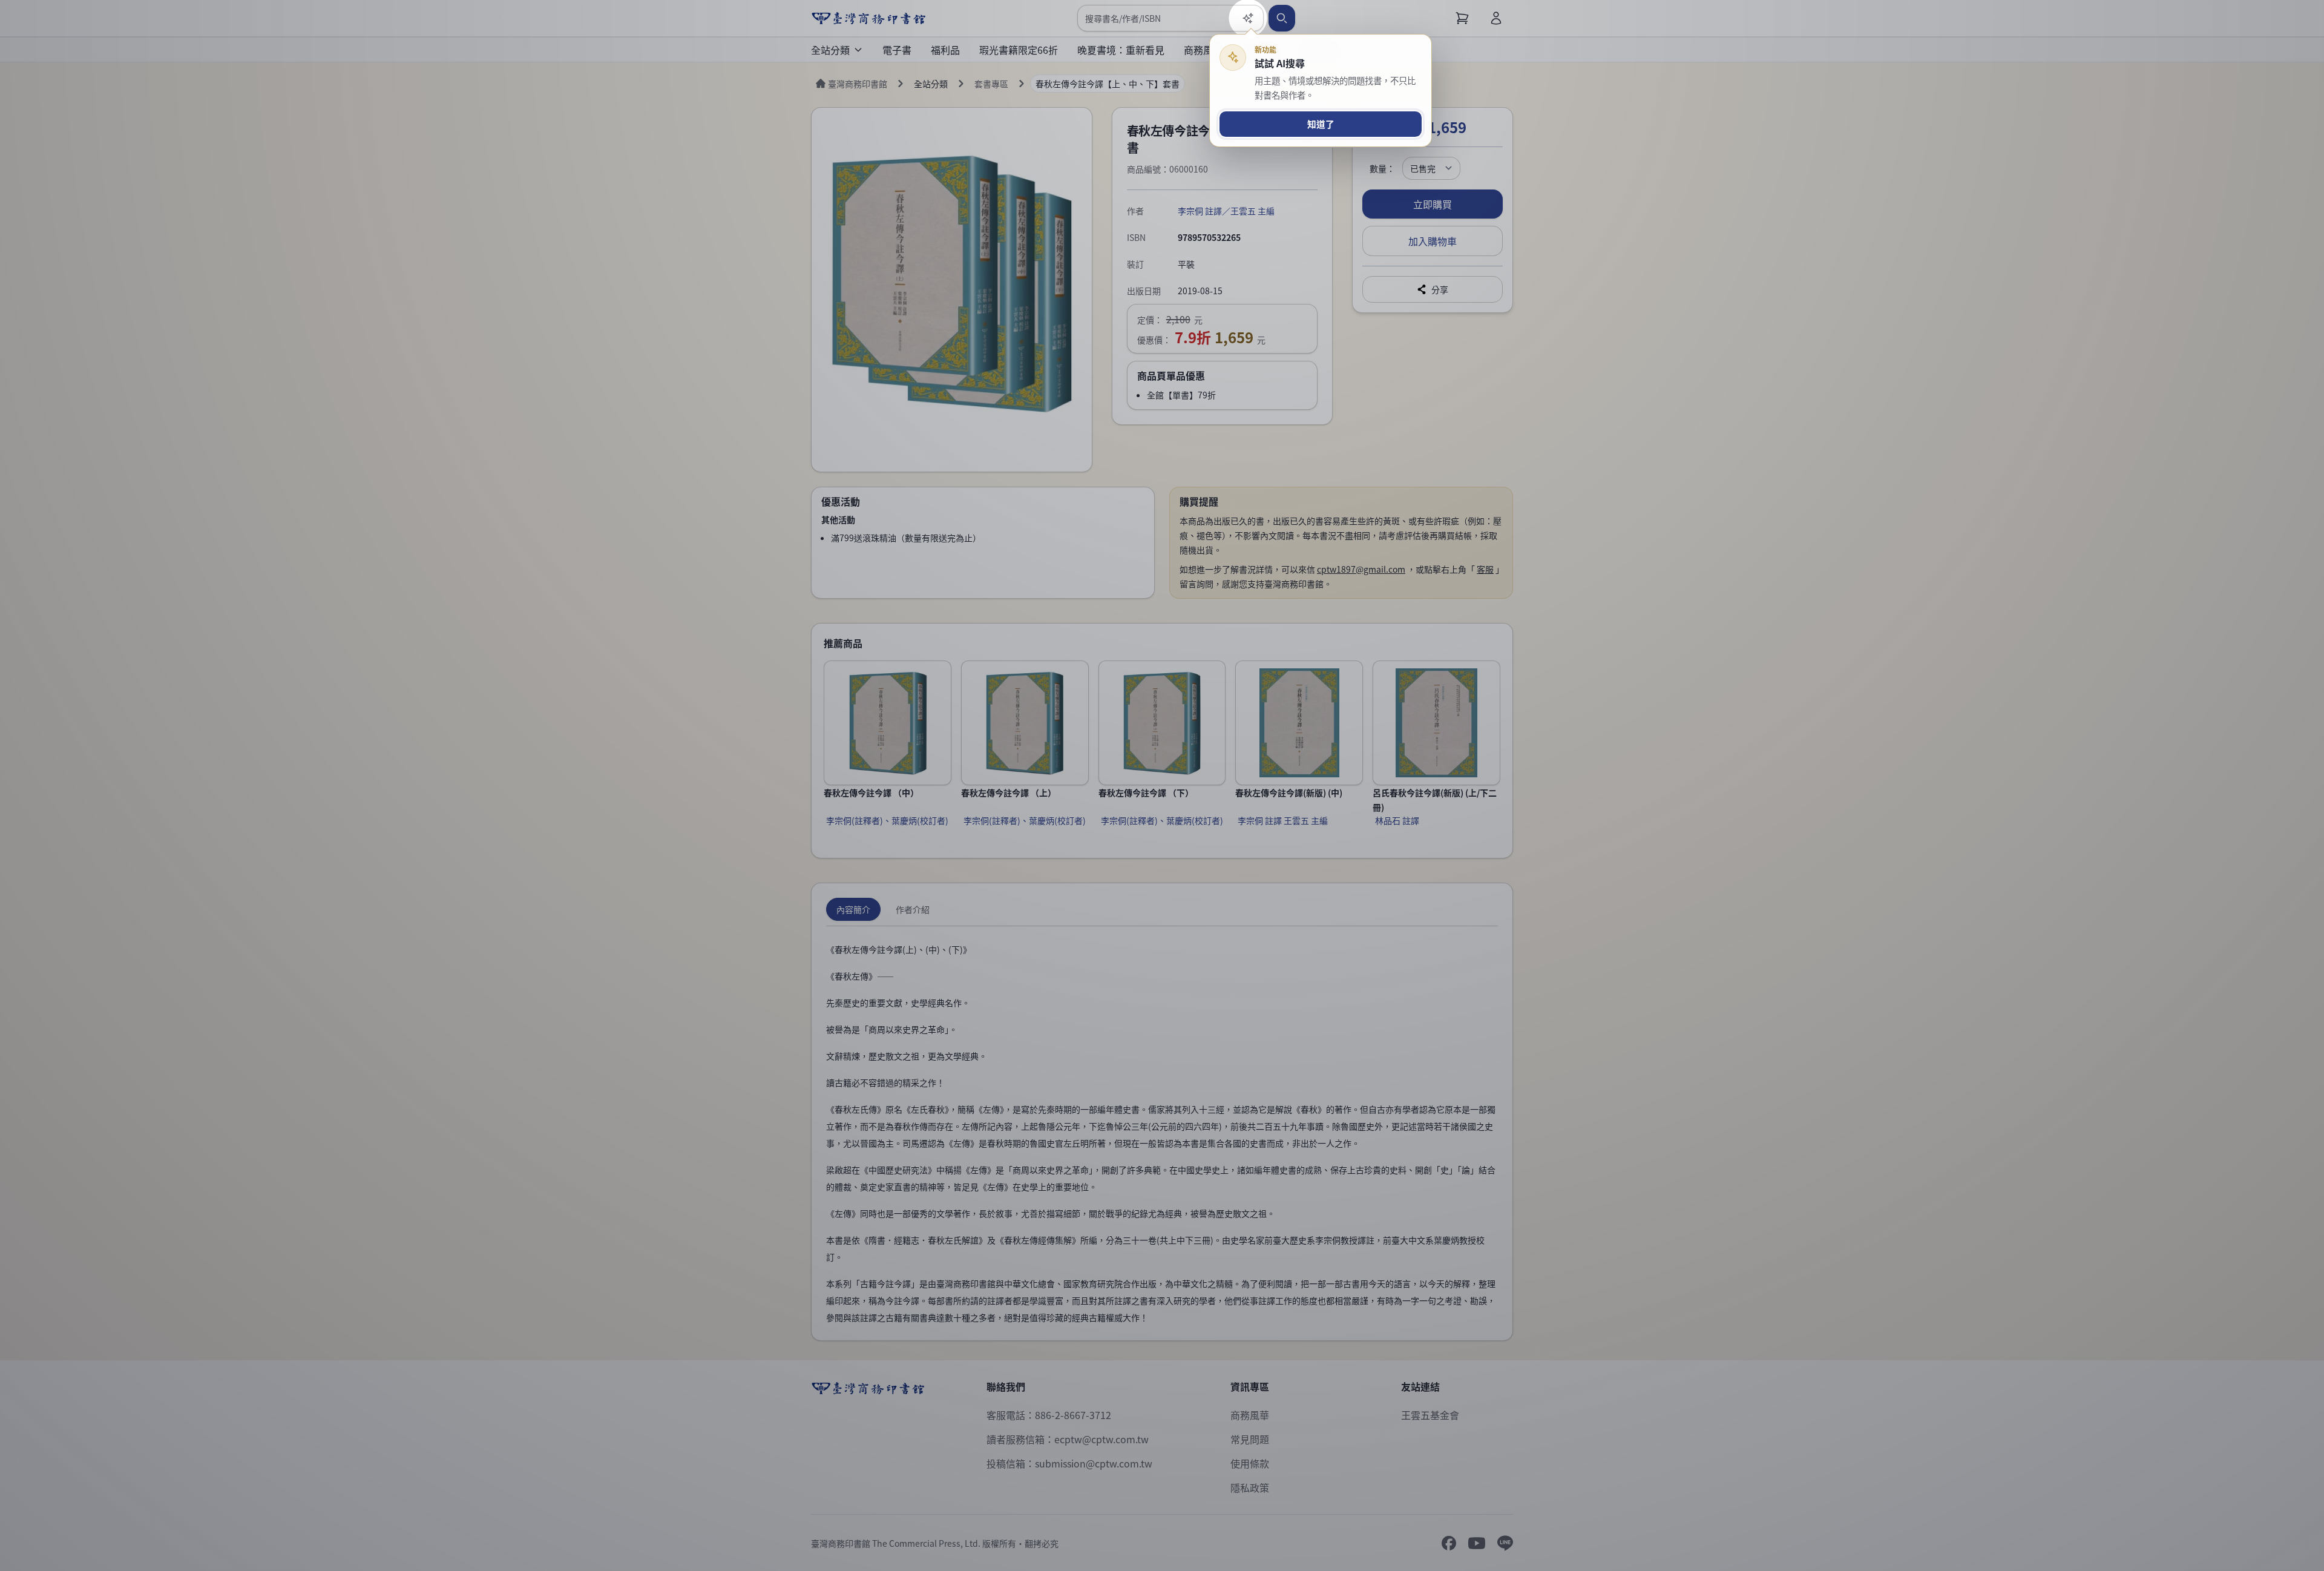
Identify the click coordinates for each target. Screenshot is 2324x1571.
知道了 (1321, 124)
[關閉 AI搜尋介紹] (1162, 786)
